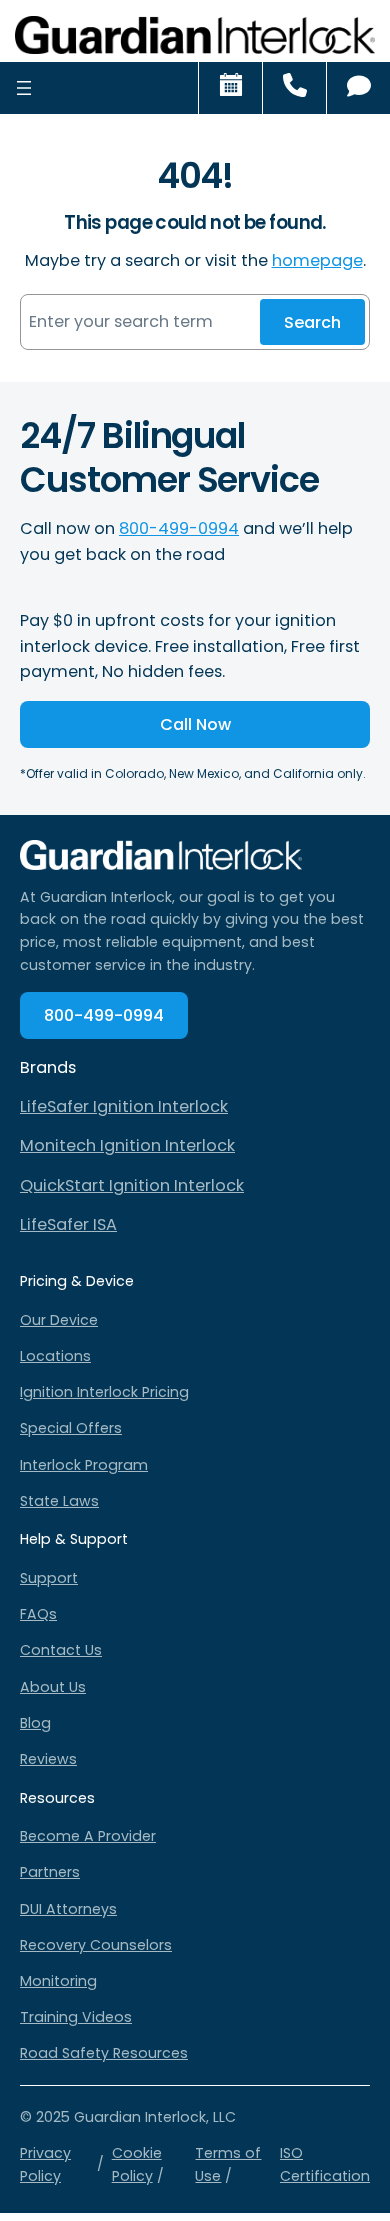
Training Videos (76, 2017)
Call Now (195, 724)
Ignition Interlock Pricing (104, 1392)
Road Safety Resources (104, 2053)
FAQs (38, 1614)
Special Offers (71, 1428)
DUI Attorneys (68, 1909)
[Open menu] (24, 87)
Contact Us (61, 1650)
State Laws (59, 1501)
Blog (35, 1723)
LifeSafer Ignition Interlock (124, 1106)
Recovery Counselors (96, 1945)
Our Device (59, 1320)
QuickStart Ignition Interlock (132, 1185)
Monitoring (58, 1981)
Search (312, 322)
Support (49, 1578)
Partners (50, 1872)
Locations (55, 1356)
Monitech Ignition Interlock (127, 1145)
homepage (317, 260)
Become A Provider (88, 1836)
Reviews (48, 1759)
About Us (53, 1687)
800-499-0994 (179, 528)
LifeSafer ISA (68, 1224)
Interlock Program (84, 1465)
